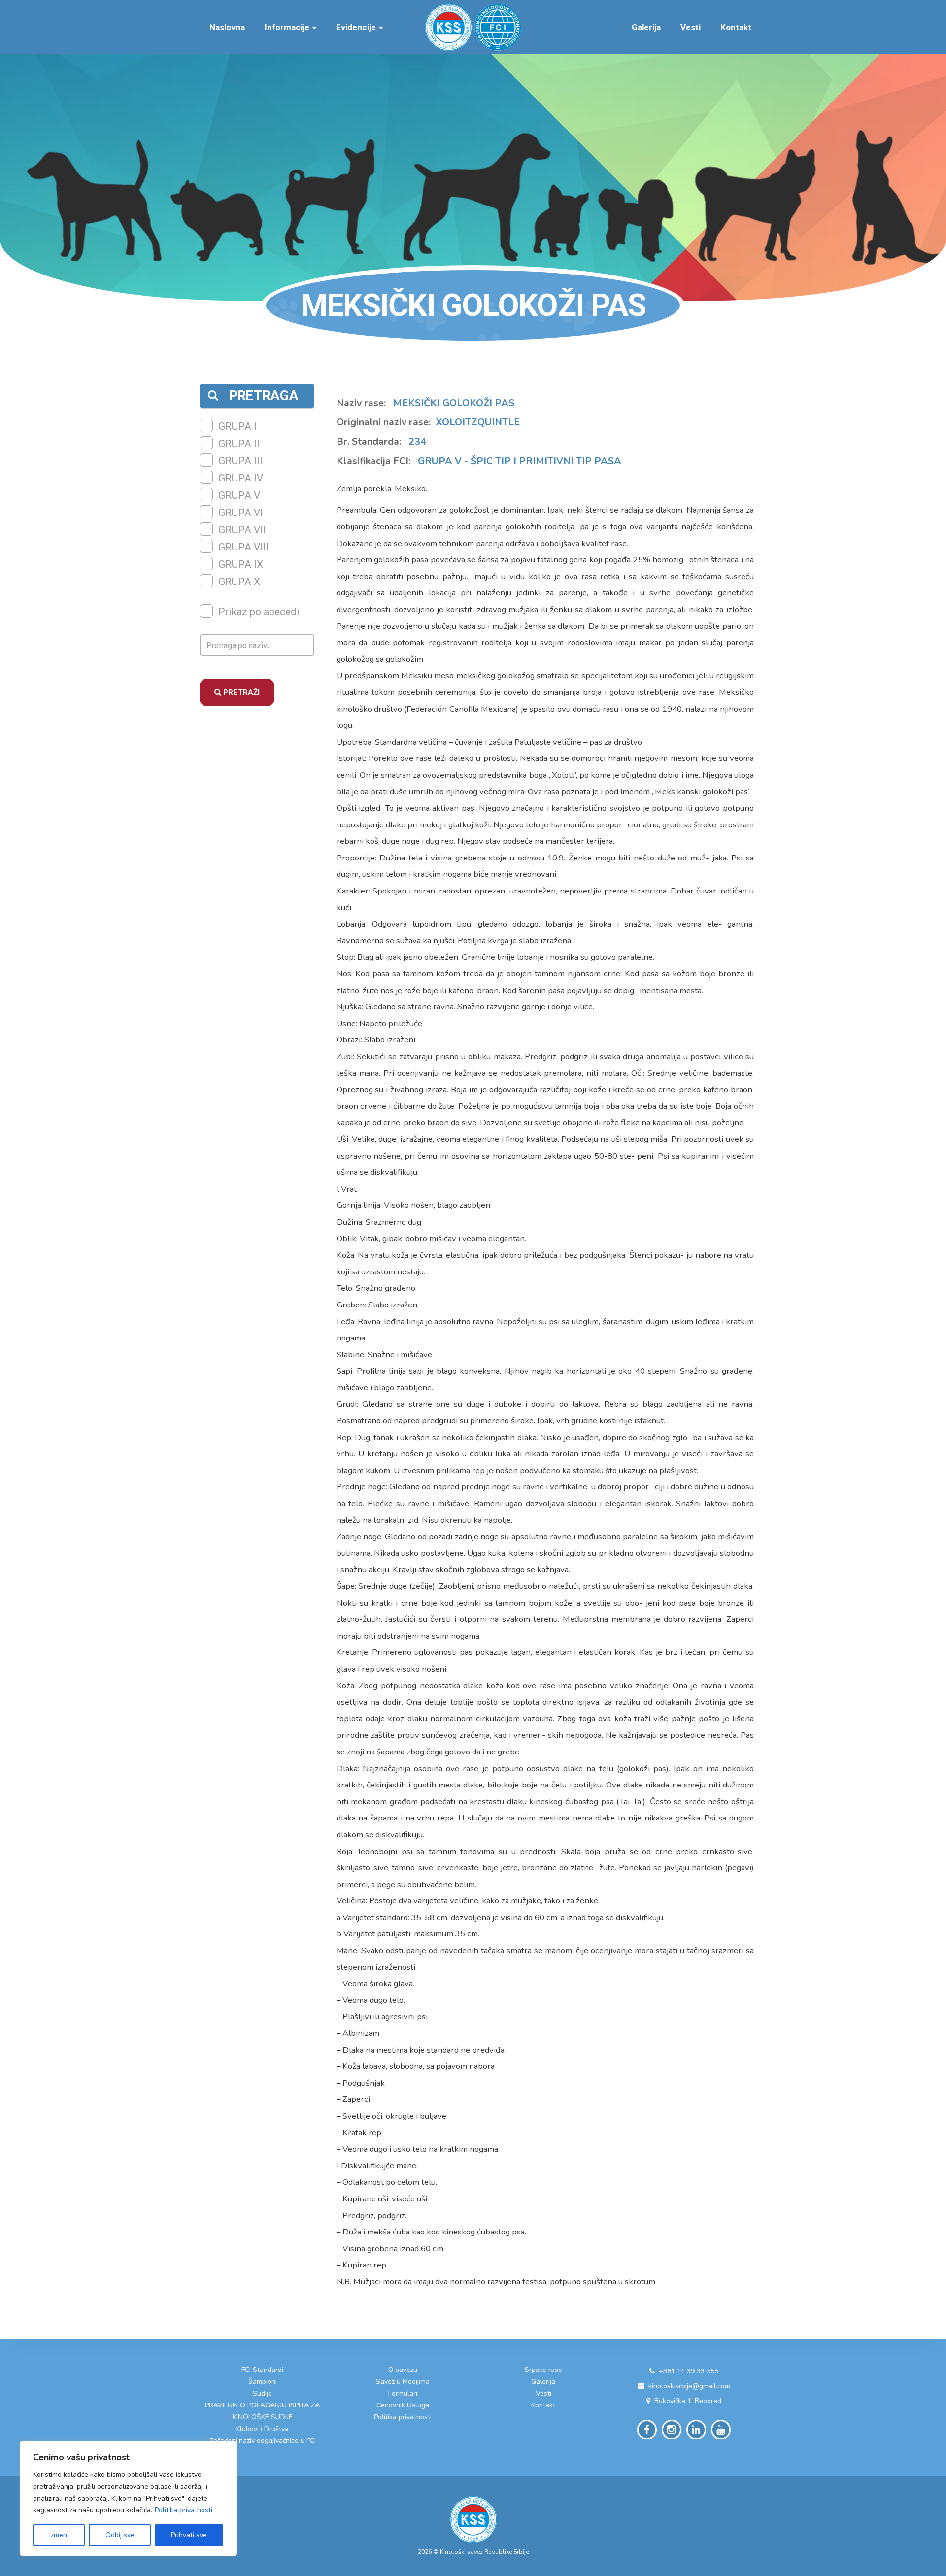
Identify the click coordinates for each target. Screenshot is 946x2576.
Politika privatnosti (184, 2510)
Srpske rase (543, 2370)
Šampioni (263, 2382)
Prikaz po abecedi (259, 612)
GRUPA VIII (244, 547)
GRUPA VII (242, 530)
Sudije (262, 2393)
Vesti (691, 27)
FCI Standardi (262, 2370)
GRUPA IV (241, 478)
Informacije (288, 27)
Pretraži (240, 692)
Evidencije (357, 27)
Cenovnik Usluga (403, 2405)
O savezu (403, 2370)
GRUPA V (239, 495)
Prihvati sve (189, 2535)
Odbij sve (120, 2535)
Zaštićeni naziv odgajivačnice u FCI (263, 2441)
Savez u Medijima (403, 2382)
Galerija (646, 27)
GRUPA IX (241, 564)
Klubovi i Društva (262, 2429)
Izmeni (59, 2535)
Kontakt (736, 27)
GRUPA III (240, 461)
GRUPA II (239, 444)
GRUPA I (237, 426)
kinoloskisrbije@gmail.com (689, 2386)
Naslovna (227, 27)
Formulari (403, 2393)
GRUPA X (239, 582)
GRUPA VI (241, 513)
